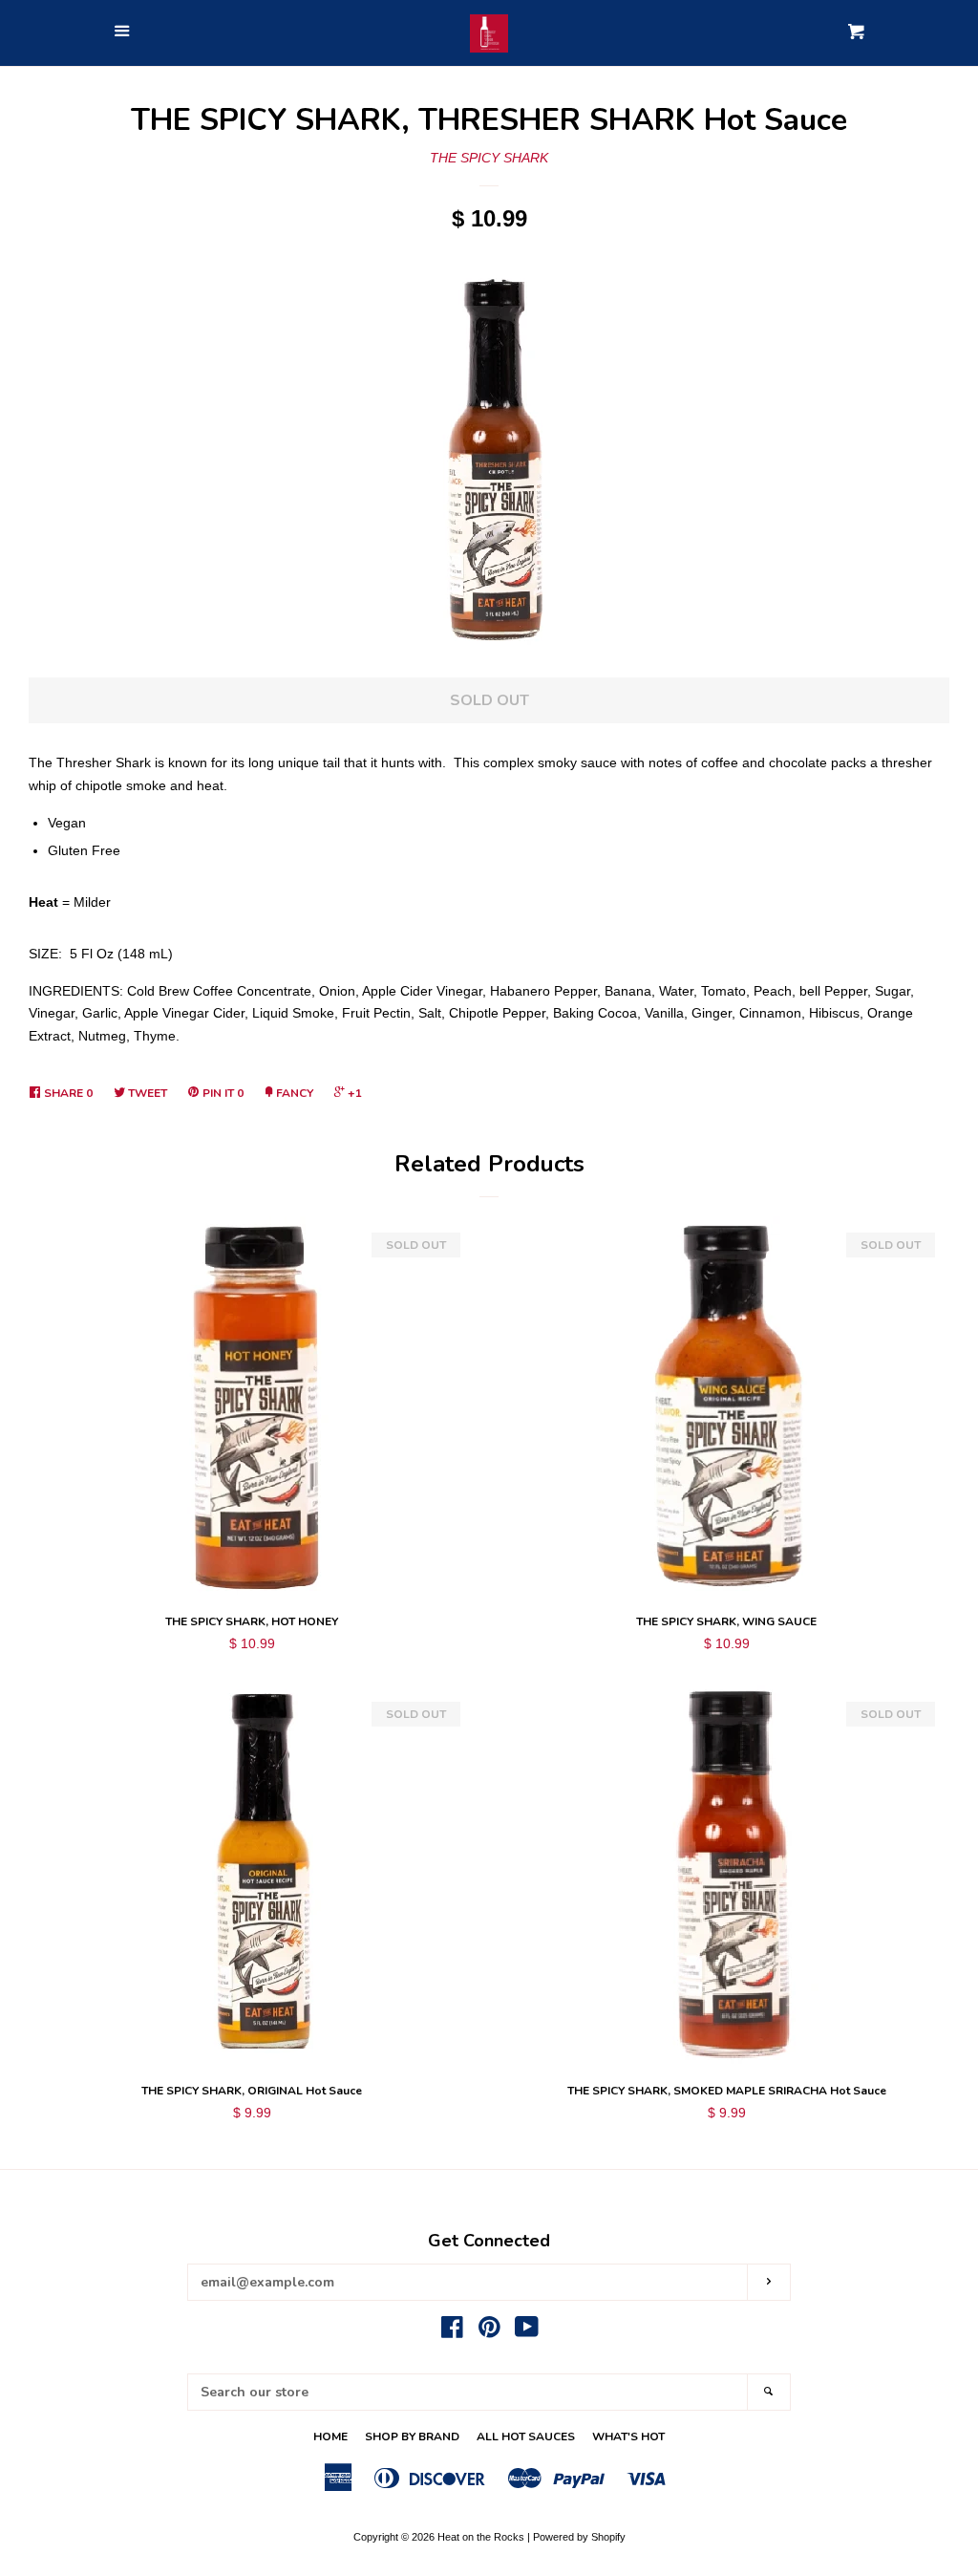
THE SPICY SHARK (489, 158)
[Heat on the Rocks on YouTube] (527, 2331)
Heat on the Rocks (481, 2537)
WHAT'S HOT (628, 2436)
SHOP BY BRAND (412, 2436)
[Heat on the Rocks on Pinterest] (489, 2331)
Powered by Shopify (579, 2537)
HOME (330, 2436)
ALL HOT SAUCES (526, 2436)
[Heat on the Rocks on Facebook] (452, 2331)
